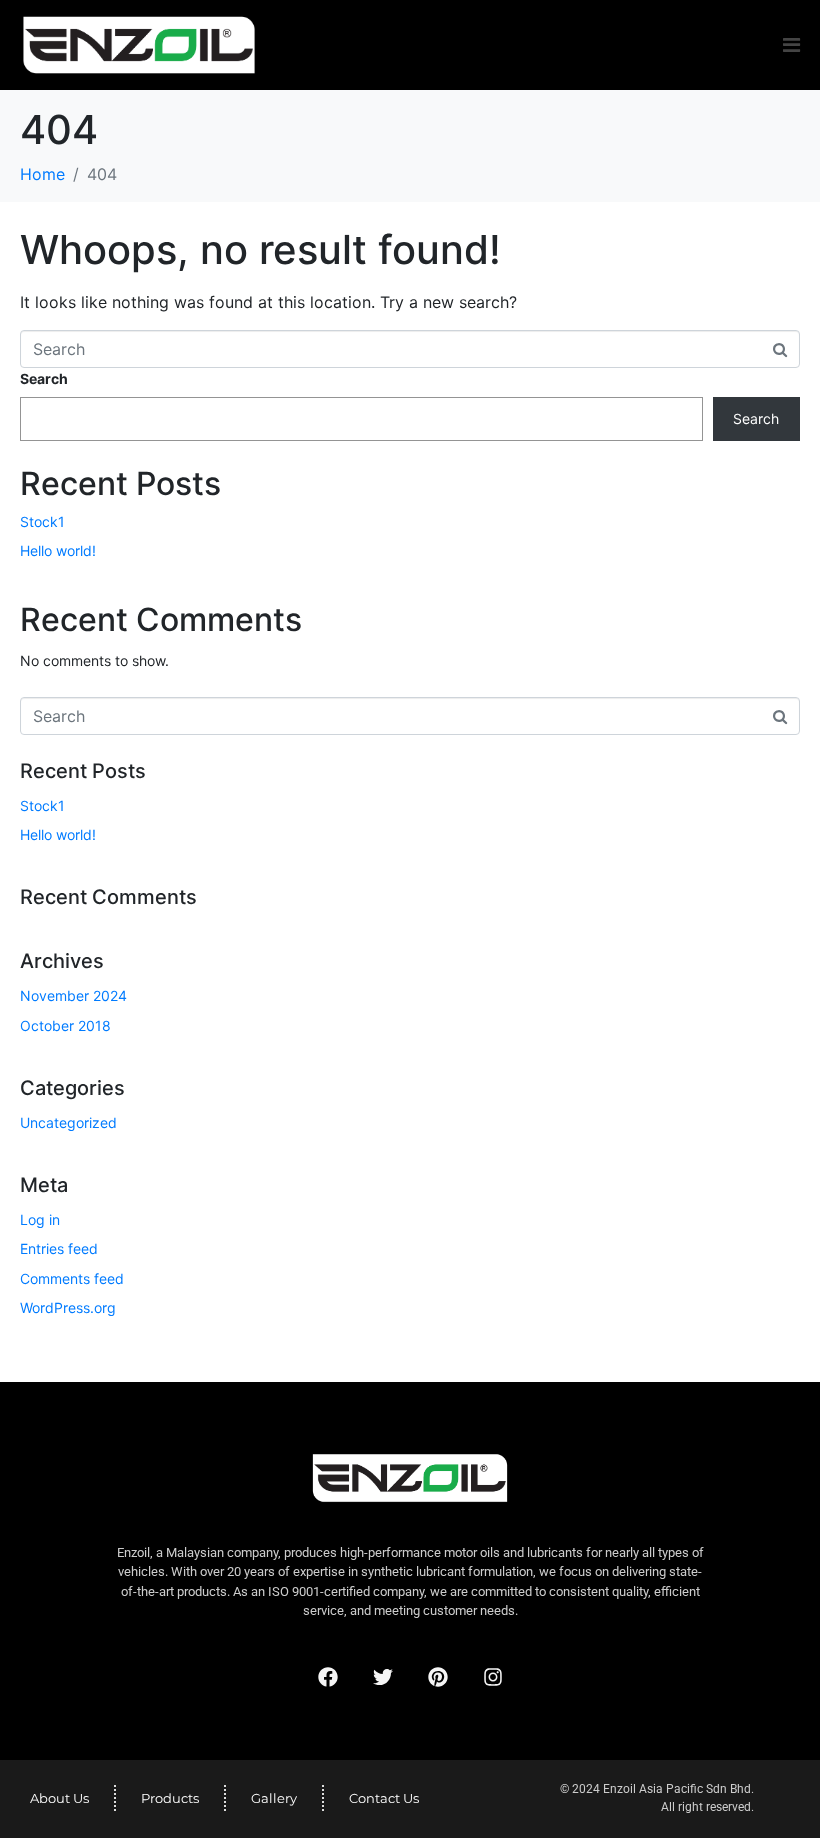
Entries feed (59, 1248)
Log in (40, 1219)
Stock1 (42, 521)
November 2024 (73, 995)
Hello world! (58, 550)
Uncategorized (68, 1122)
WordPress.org (68, 1307)
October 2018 (65, 1025)
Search (44, 378)
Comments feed (72, 1278)
